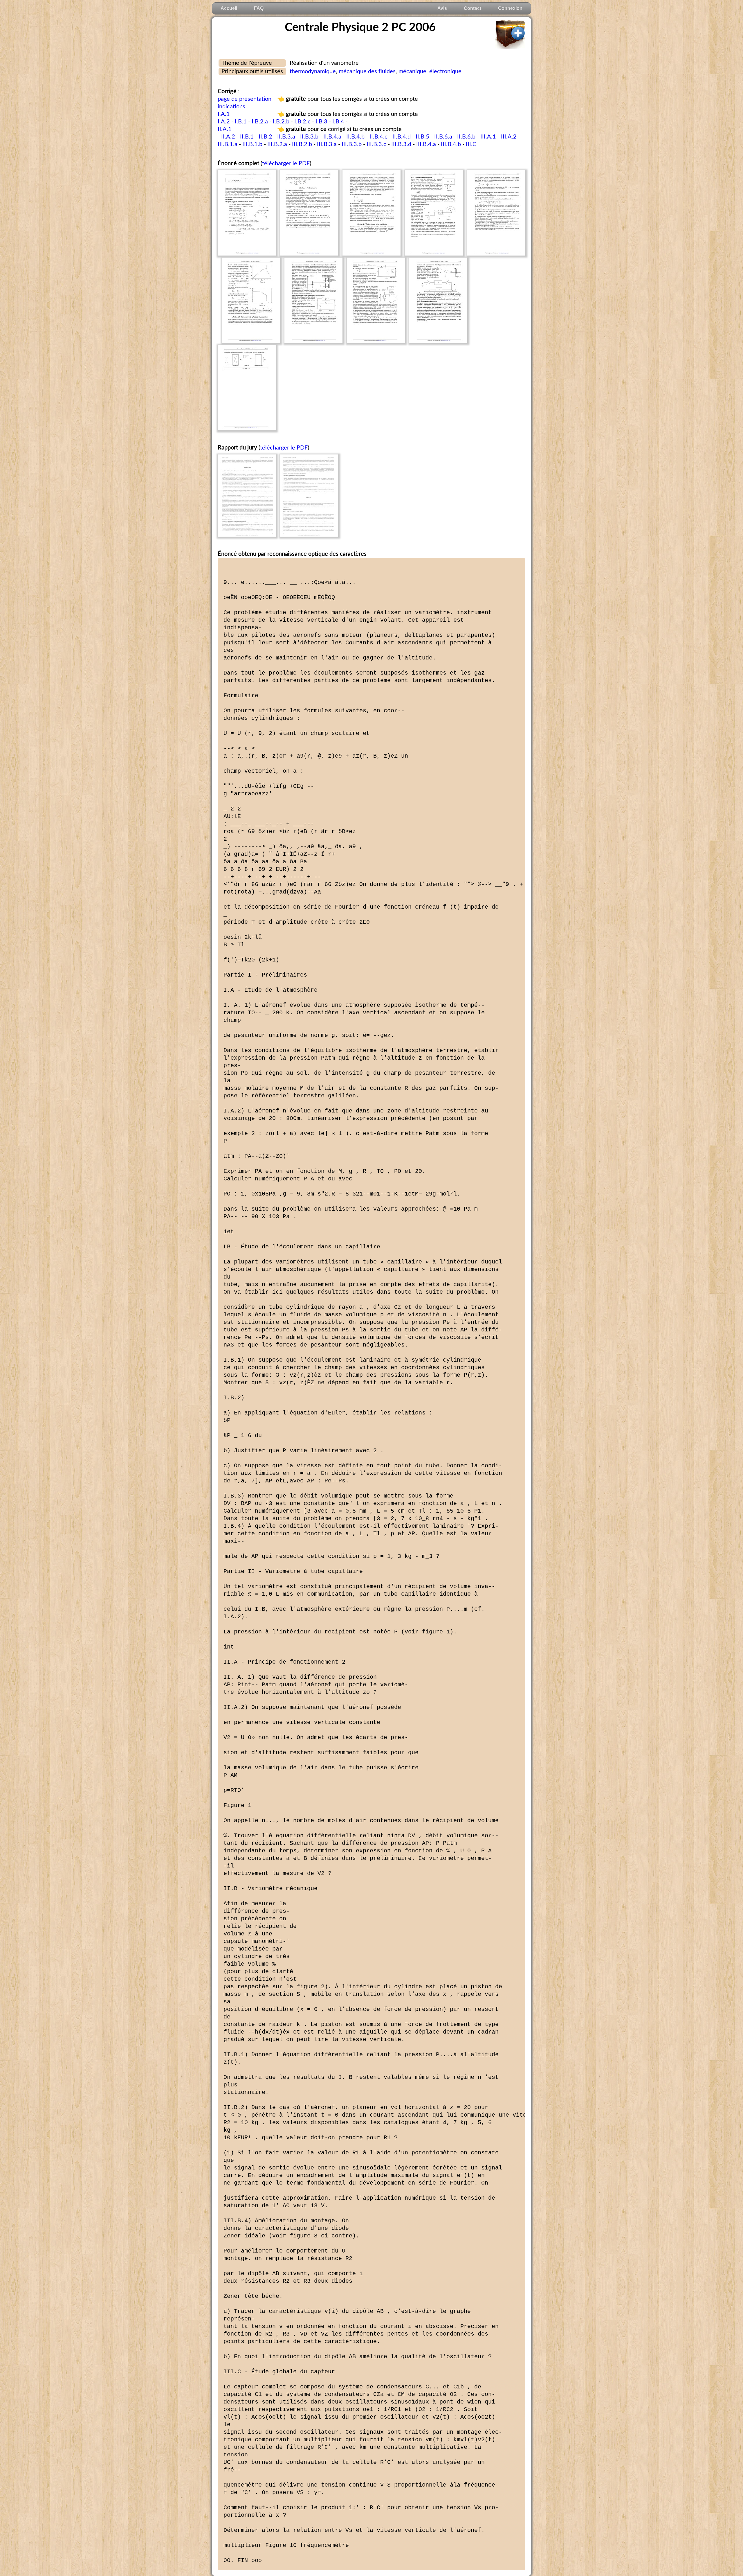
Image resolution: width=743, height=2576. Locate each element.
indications (231, 107)
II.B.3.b (309, 137)
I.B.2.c (302, 122)
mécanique (412, 71)
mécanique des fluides (367, 71)
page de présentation (245, 99)
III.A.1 (488, 137)
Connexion (510, 8)
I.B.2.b (281, 122)
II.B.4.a (332, 137)
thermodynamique (313, 71)
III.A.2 (509, 137)
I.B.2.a (260, 122)
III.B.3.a (327, 144)
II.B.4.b (355, 137)
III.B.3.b (352, 144)
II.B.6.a (443, 137)
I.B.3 (321, 122)
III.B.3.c (376, 144)
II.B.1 (247, 137)
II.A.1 (225, 129)
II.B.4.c (378, 137)
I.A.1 (224, 114)
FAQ (259, 8)
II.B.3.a (286, 137)
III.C (471, 144)
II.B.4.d (402, 137)
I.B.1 (241, 122)
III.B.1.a (228, 144)
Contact (473, 8)
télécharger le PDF (286, 163)
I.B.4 (338, 122)
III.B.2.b (302, 144)
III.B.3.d (401, 144)
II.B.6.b (466, 137)
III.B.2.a (277, 144)
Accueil (229, 8)
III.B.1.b (252, 144)
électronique (445, 71)
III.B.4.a (426, 144)
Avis (442, 8)
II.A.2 (228, 137)
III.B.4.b (451, 144)
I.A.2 (224, 122)
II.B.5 (422, 137)
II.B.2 (265, 137)
